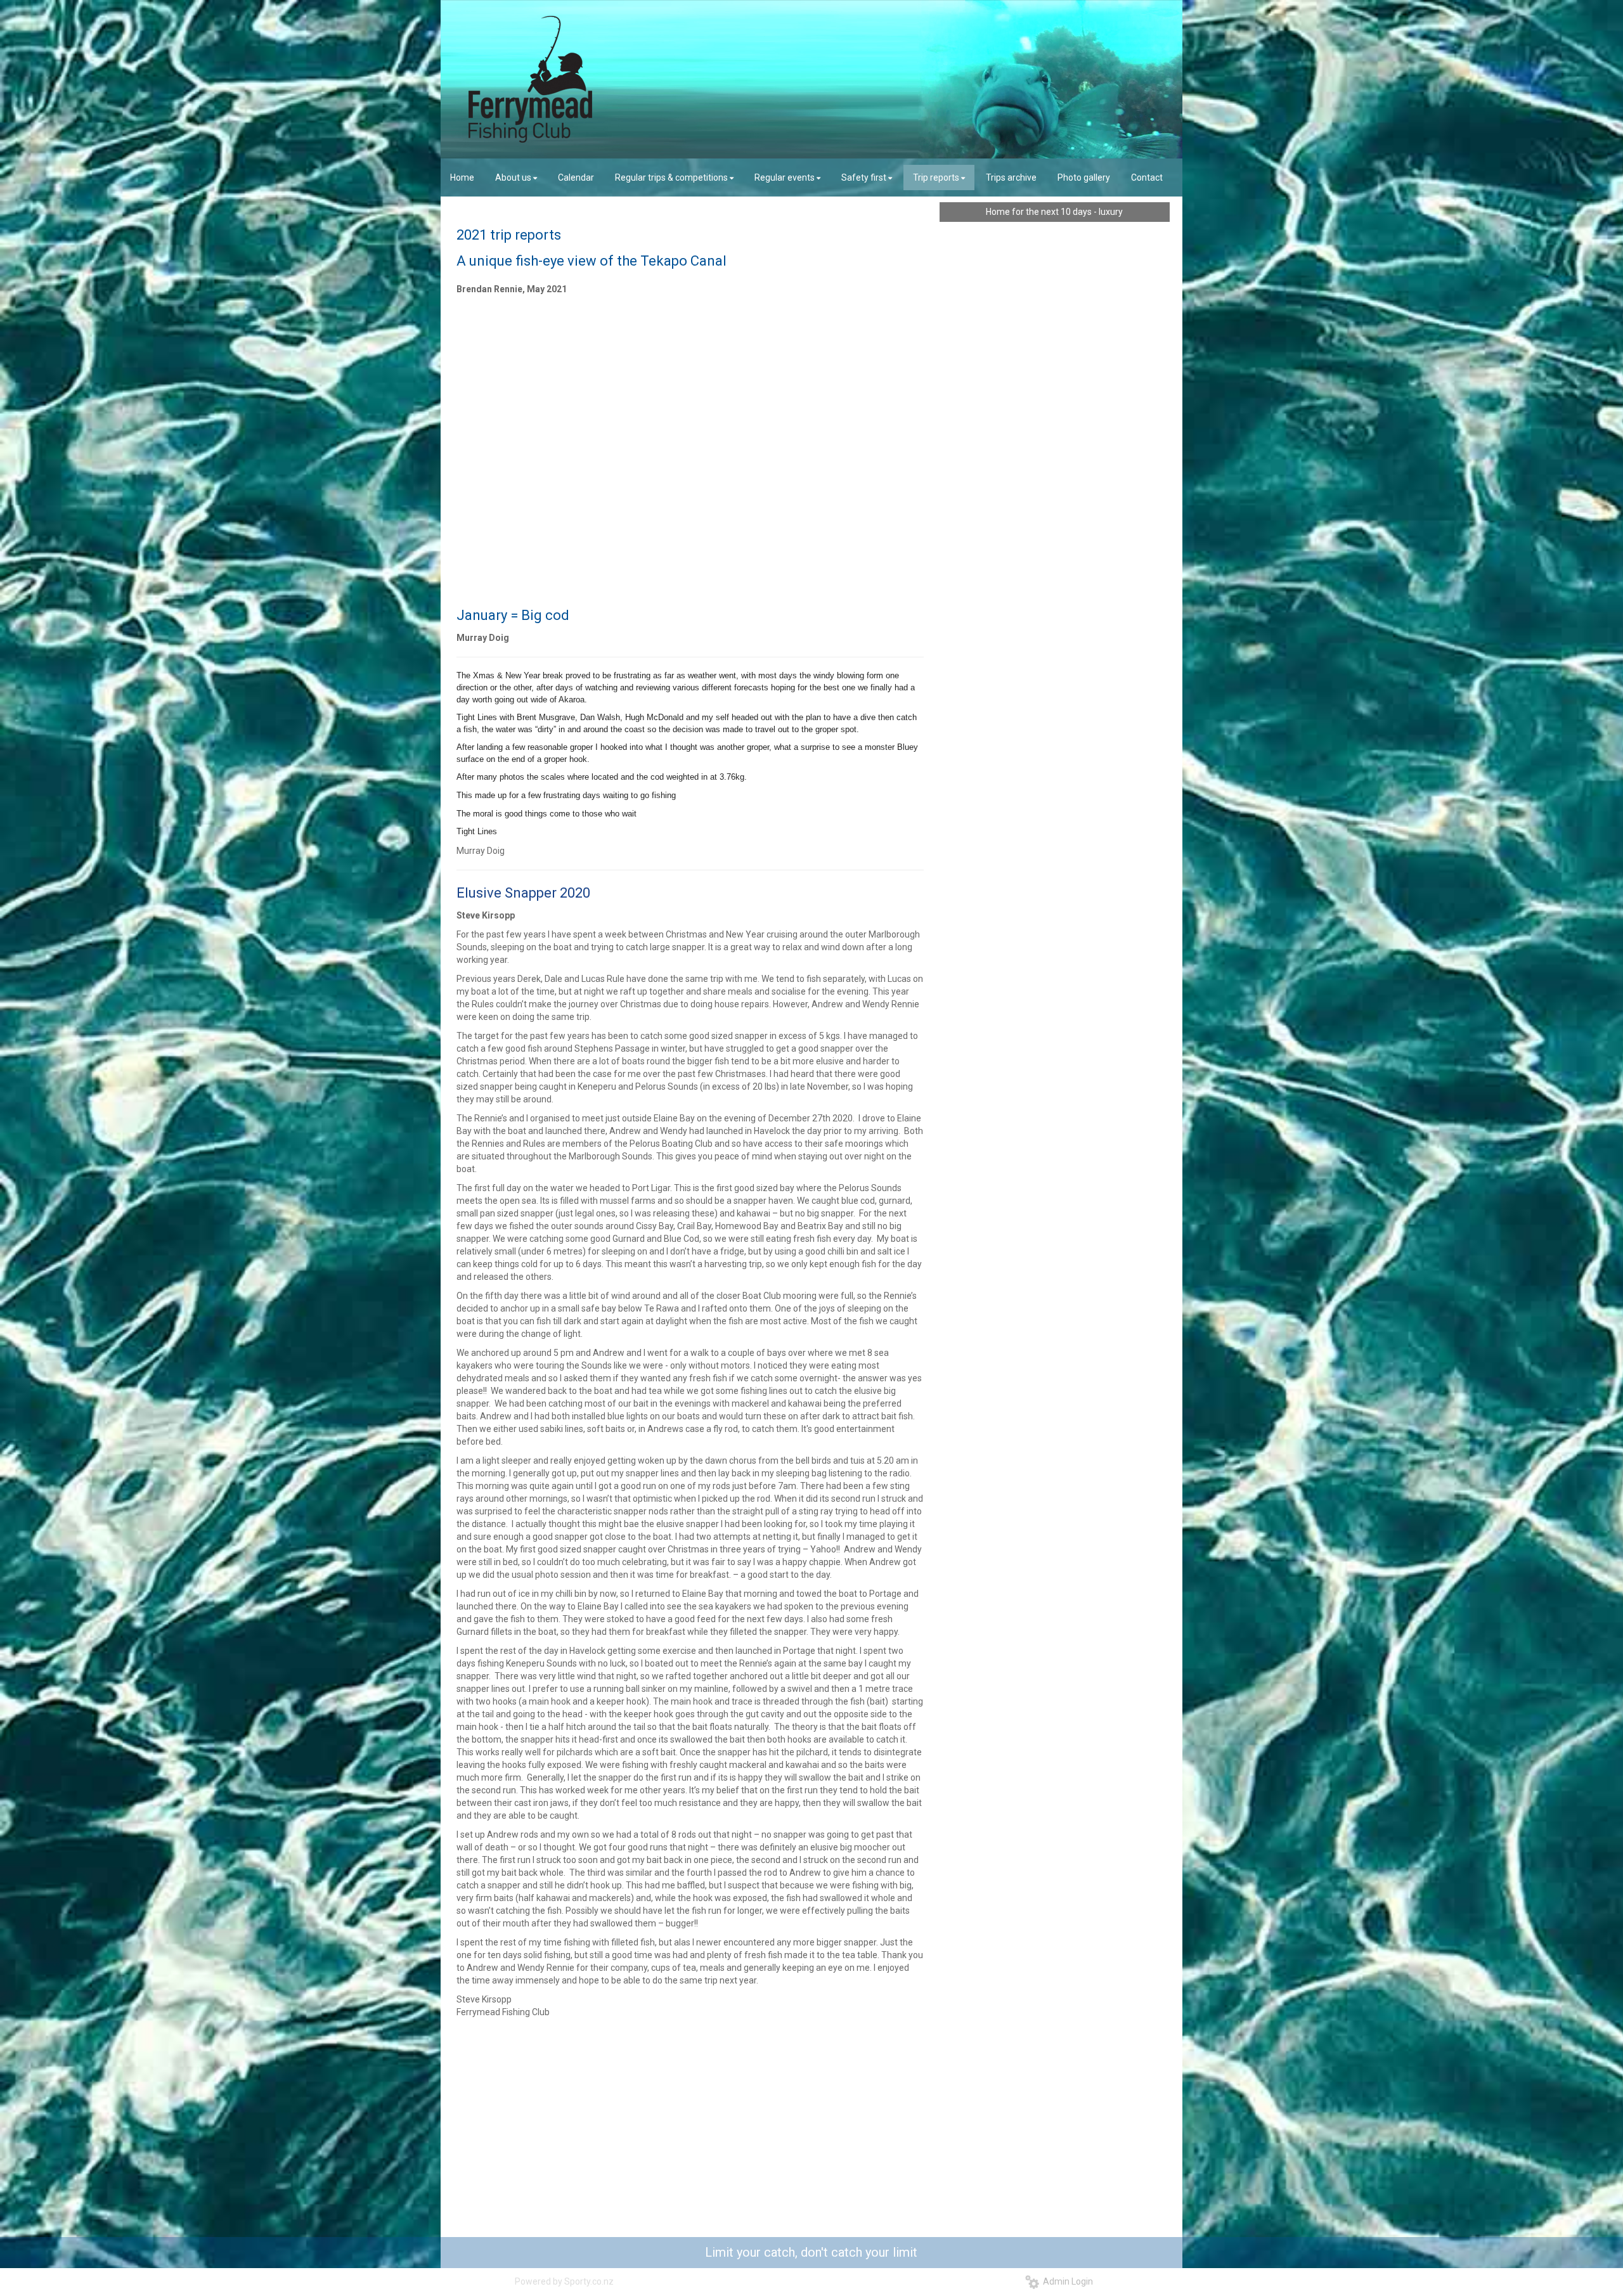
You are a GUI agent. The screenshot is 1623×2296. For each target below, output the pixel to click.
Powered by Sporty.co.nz (564, 2281)
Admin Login (1066, 2281)
